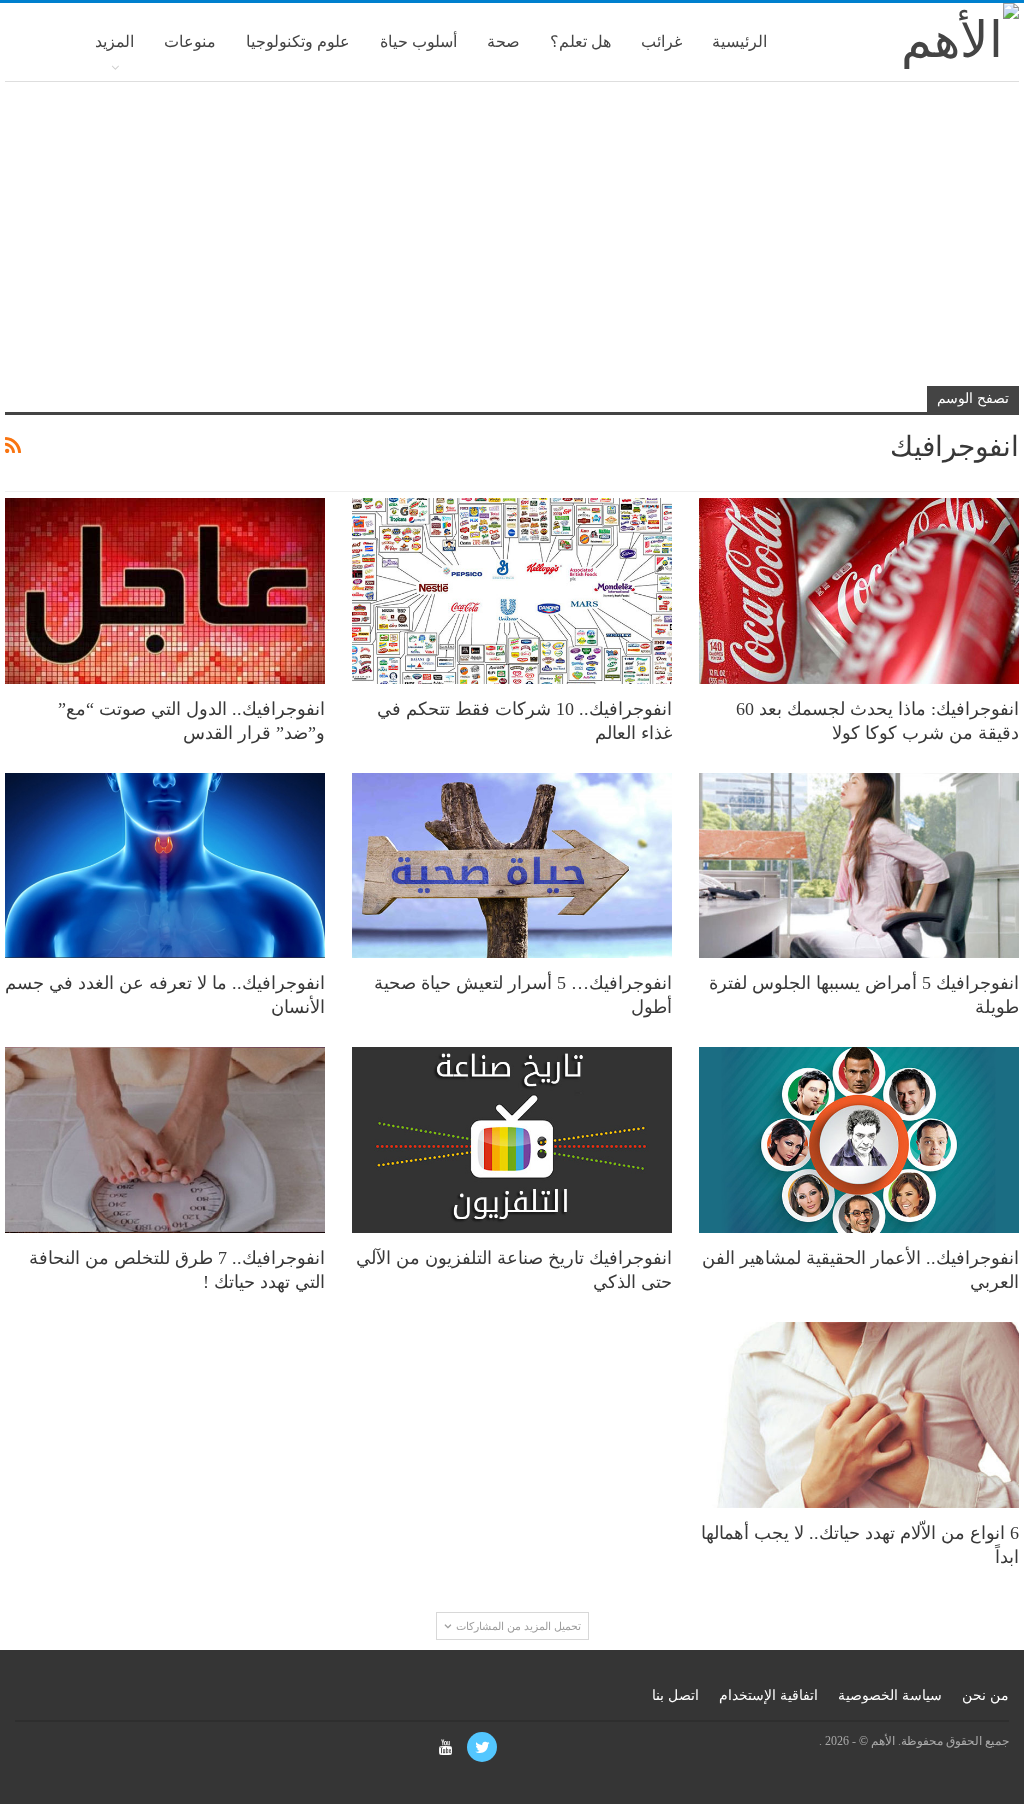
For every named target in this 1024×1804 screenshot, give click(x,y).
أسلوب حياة (418, 41)
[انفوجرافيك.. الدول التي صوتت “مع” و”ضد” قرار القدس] (165, 591)
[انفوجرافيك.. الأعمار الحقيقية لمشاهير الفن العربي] (859, 1140)
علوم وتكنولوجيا (298, 41)
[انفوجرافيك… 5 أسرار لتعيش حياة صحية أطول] (512, 866)
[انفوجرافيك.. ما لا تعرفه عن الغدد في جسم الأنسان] (165, 866)
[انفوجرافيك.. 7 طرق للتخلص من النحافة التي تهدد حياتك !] (165, 1140)
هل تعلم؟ (580, 41)
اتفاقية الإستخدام (768, 1695)
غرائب (661, 41)
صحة (503, 41)
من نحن (985, 1695)
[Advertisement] (512, 242)
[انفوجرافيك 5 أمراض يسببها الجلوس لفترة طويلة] (859, 866)
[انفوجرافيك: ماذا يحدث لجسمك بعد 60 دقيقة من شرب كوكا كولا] (859, 591)
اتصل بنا (675, 1695)
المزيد (114, 41)
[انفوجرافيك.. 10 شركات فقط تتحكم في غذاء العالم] (512, 591)
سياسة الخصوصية (890, 1695)
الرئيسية (739, 41)
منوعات (190, 41)
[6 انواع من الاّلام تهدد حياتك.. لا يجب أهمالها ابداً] (859, 1415)
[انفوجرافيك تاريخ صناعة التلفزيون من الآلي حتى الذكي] (512, 1140)
